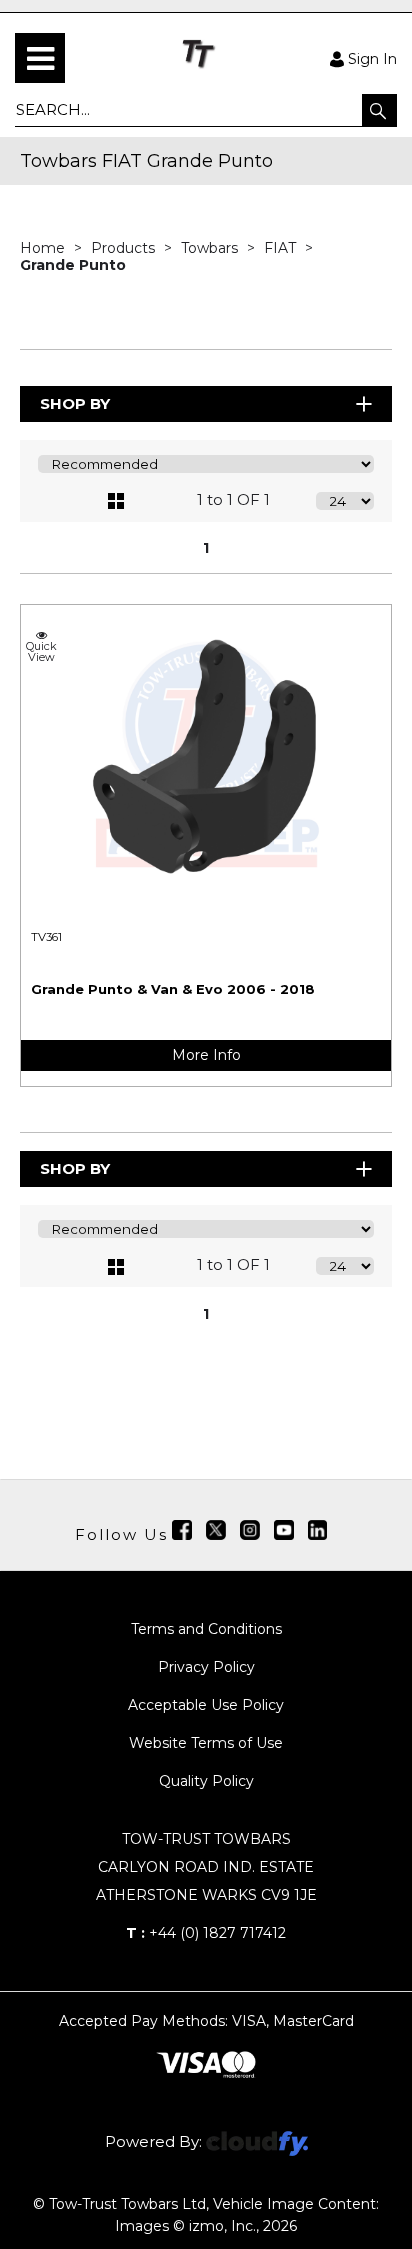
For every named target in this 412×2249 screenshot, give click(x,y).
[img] (182, 1530)
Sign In (372, 58)
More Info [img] (206, 1055)
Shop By (75, 403)
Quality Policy (206, 1781)
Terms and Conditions (206, 1629)
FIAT (282, 248)
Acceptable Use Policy (206, 1705)
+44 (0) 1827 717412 (206, 1933)
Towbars (211, 248)
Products (125, 248)
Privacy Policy (206, 1667)
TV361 (46, 937)
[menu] (40, 58)
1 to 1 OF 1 (233, 499)
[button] (379, 110)
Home (44, 248)
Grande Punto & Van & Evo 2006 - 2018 (173, 989)
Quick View (41, 651)
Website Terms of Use (206, 1743)
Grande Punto (73, 265)
